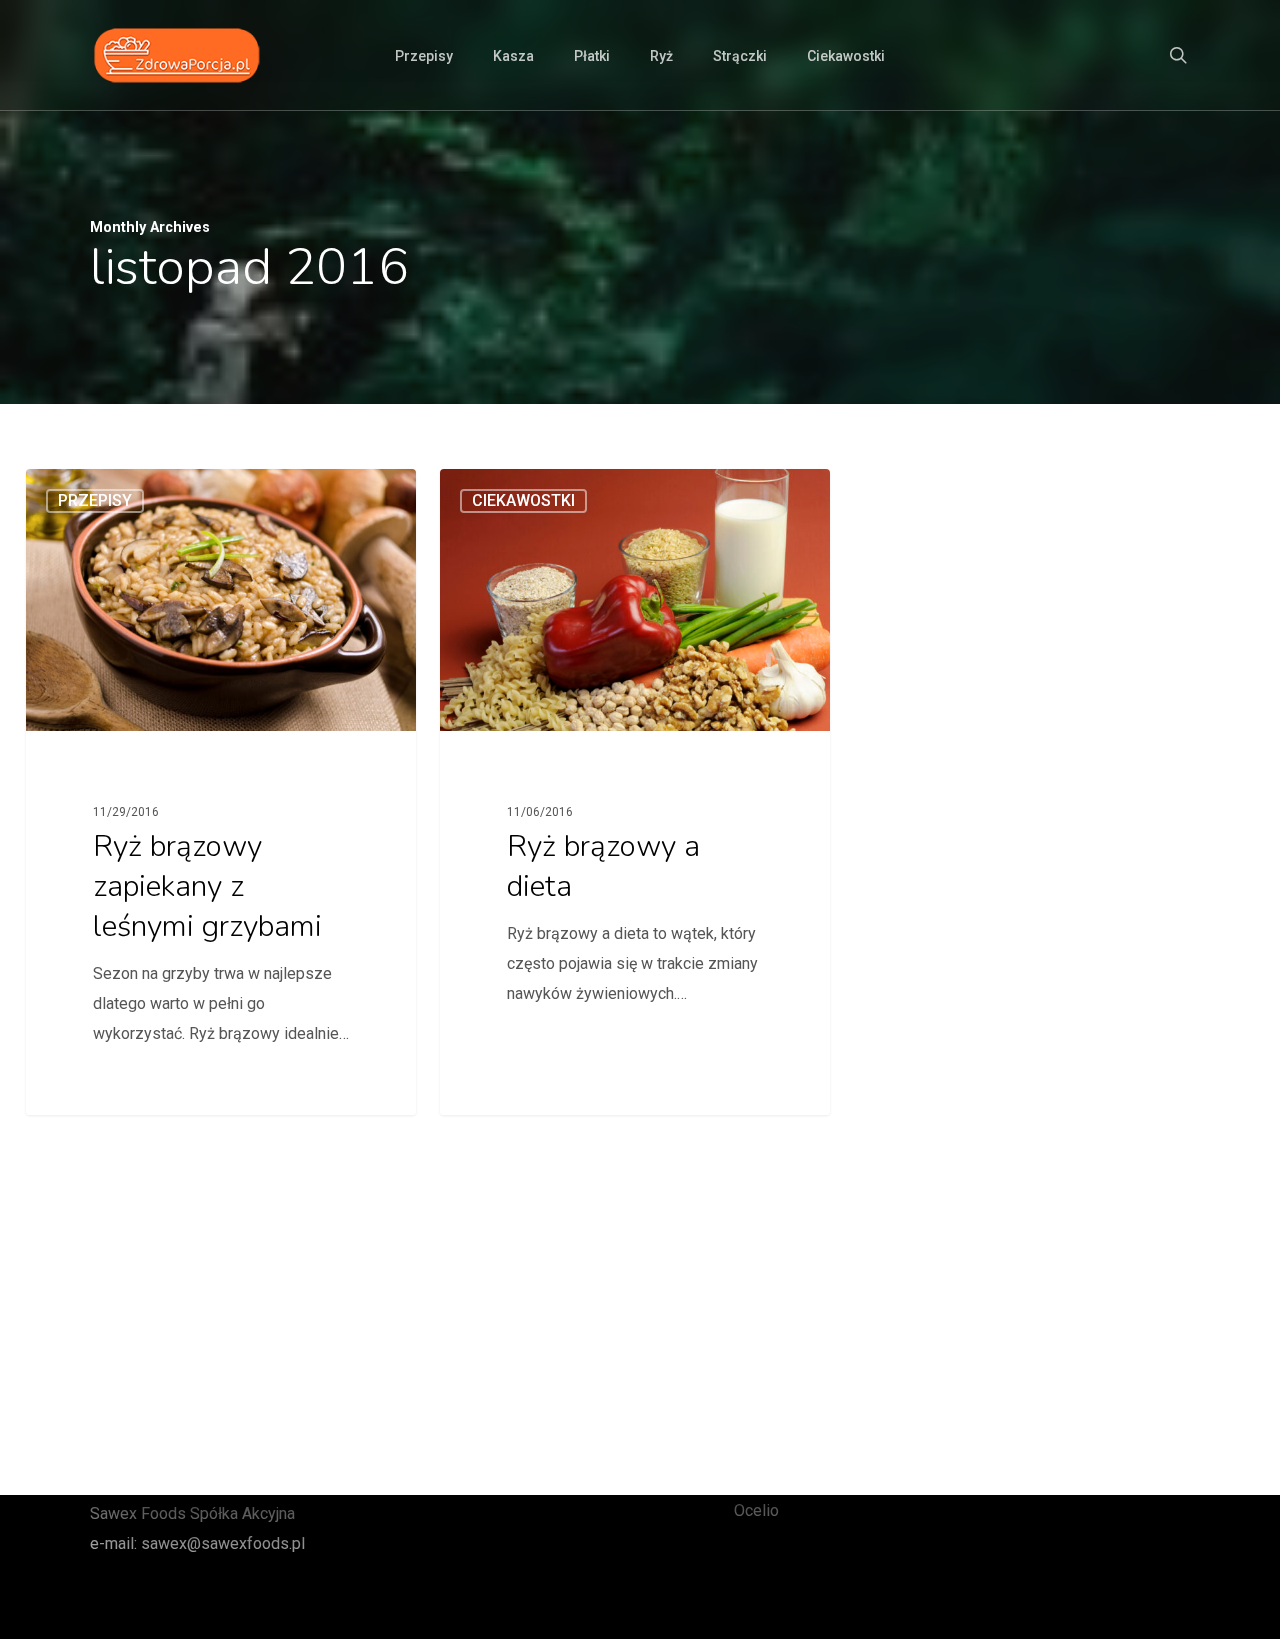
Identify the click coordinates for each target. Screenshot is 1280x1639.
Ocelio (756, 1510)
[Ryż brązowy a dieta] (634, 792)
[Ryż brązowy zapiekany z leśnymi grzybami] (220, 792)
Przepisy (95, 500)
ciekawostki (523, 500)
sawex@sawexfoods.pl (223, 1543)
